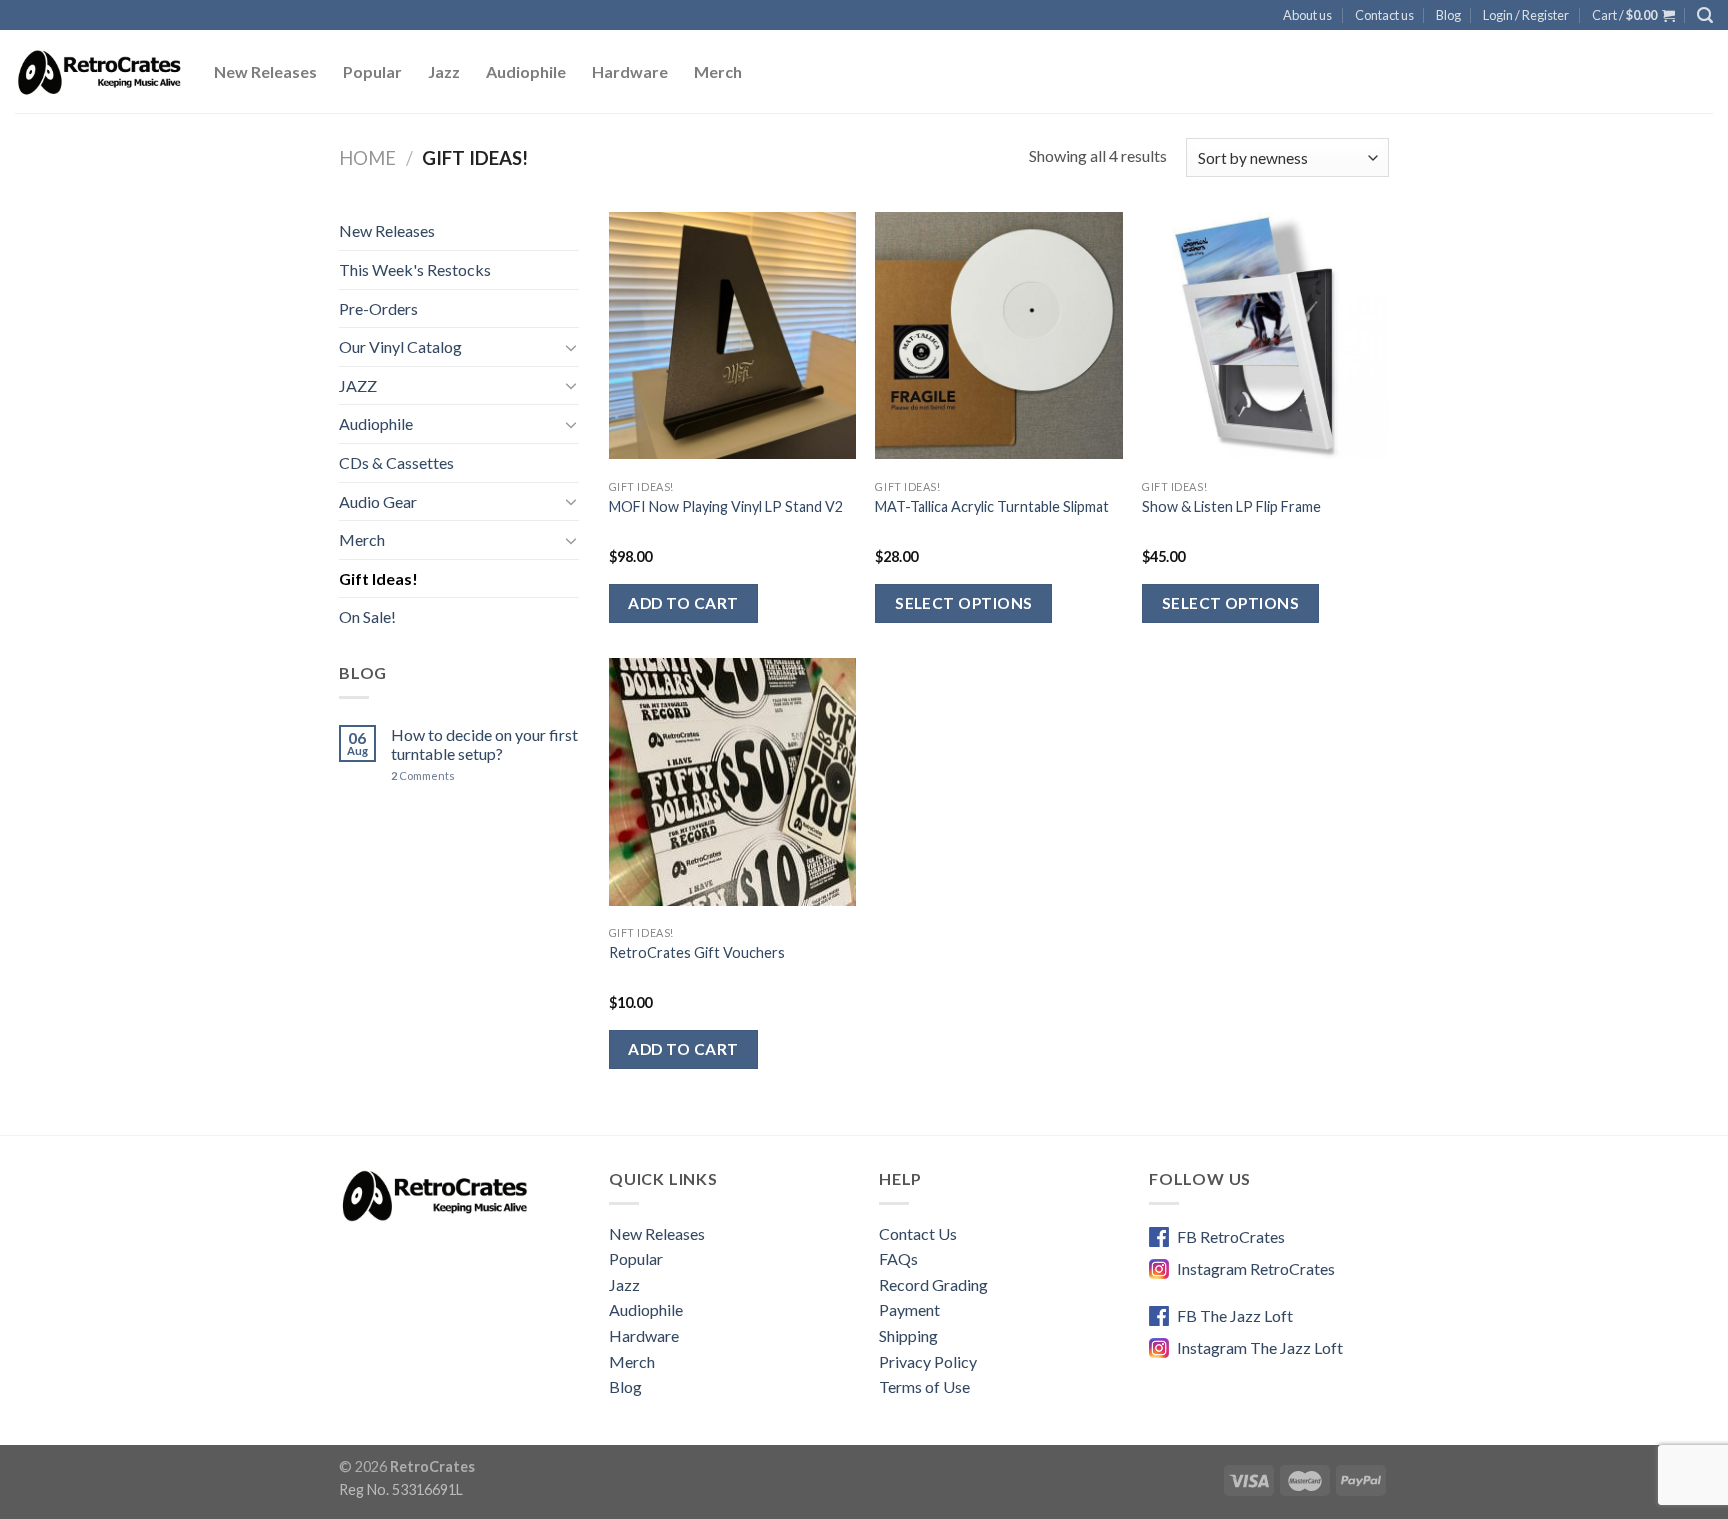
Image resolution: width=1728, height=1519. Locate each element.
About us (1307, 15)
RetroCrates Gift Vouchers (697, 952)
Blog (1448, 15)
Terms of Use (924, 1386)
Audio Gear (378, 501)
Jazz (444, 71)
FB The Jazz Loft (1235, 1315)
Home (367, 158)
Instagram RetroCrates (1256, 1268)
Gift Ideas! (378, 578)
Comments (423, 775)
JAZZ (358, 385)
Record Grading (933, 1284)
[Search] (1705, 15)
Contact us (1384, 15)
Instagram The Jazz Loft (1260, 1347)
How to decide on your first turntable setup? (484, 744)
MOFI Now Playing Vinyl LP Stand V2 (726, 506)
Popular (372, 71)
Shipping (908, 1335)
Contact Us (918, 1233)
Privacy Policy (928, 1361)
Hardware (630, 71)
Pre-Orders (378, 308)
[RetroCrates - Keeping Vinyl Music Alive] (99, 72)
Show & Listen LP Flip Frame (1231, 506)
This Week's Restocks (415, 269)
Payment (909, 1309)
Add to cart (683, 603)
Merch (718, 71)
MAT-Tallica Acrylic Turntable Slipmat (992, 506)
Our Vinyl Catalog (400, 346)
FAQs (898, 1258)
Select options (964, 603)
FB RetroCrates (1231, 1236)
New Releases (265, 71)
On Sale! (367, 616)
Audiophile (526, 71)
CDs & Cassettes (396, 462)
